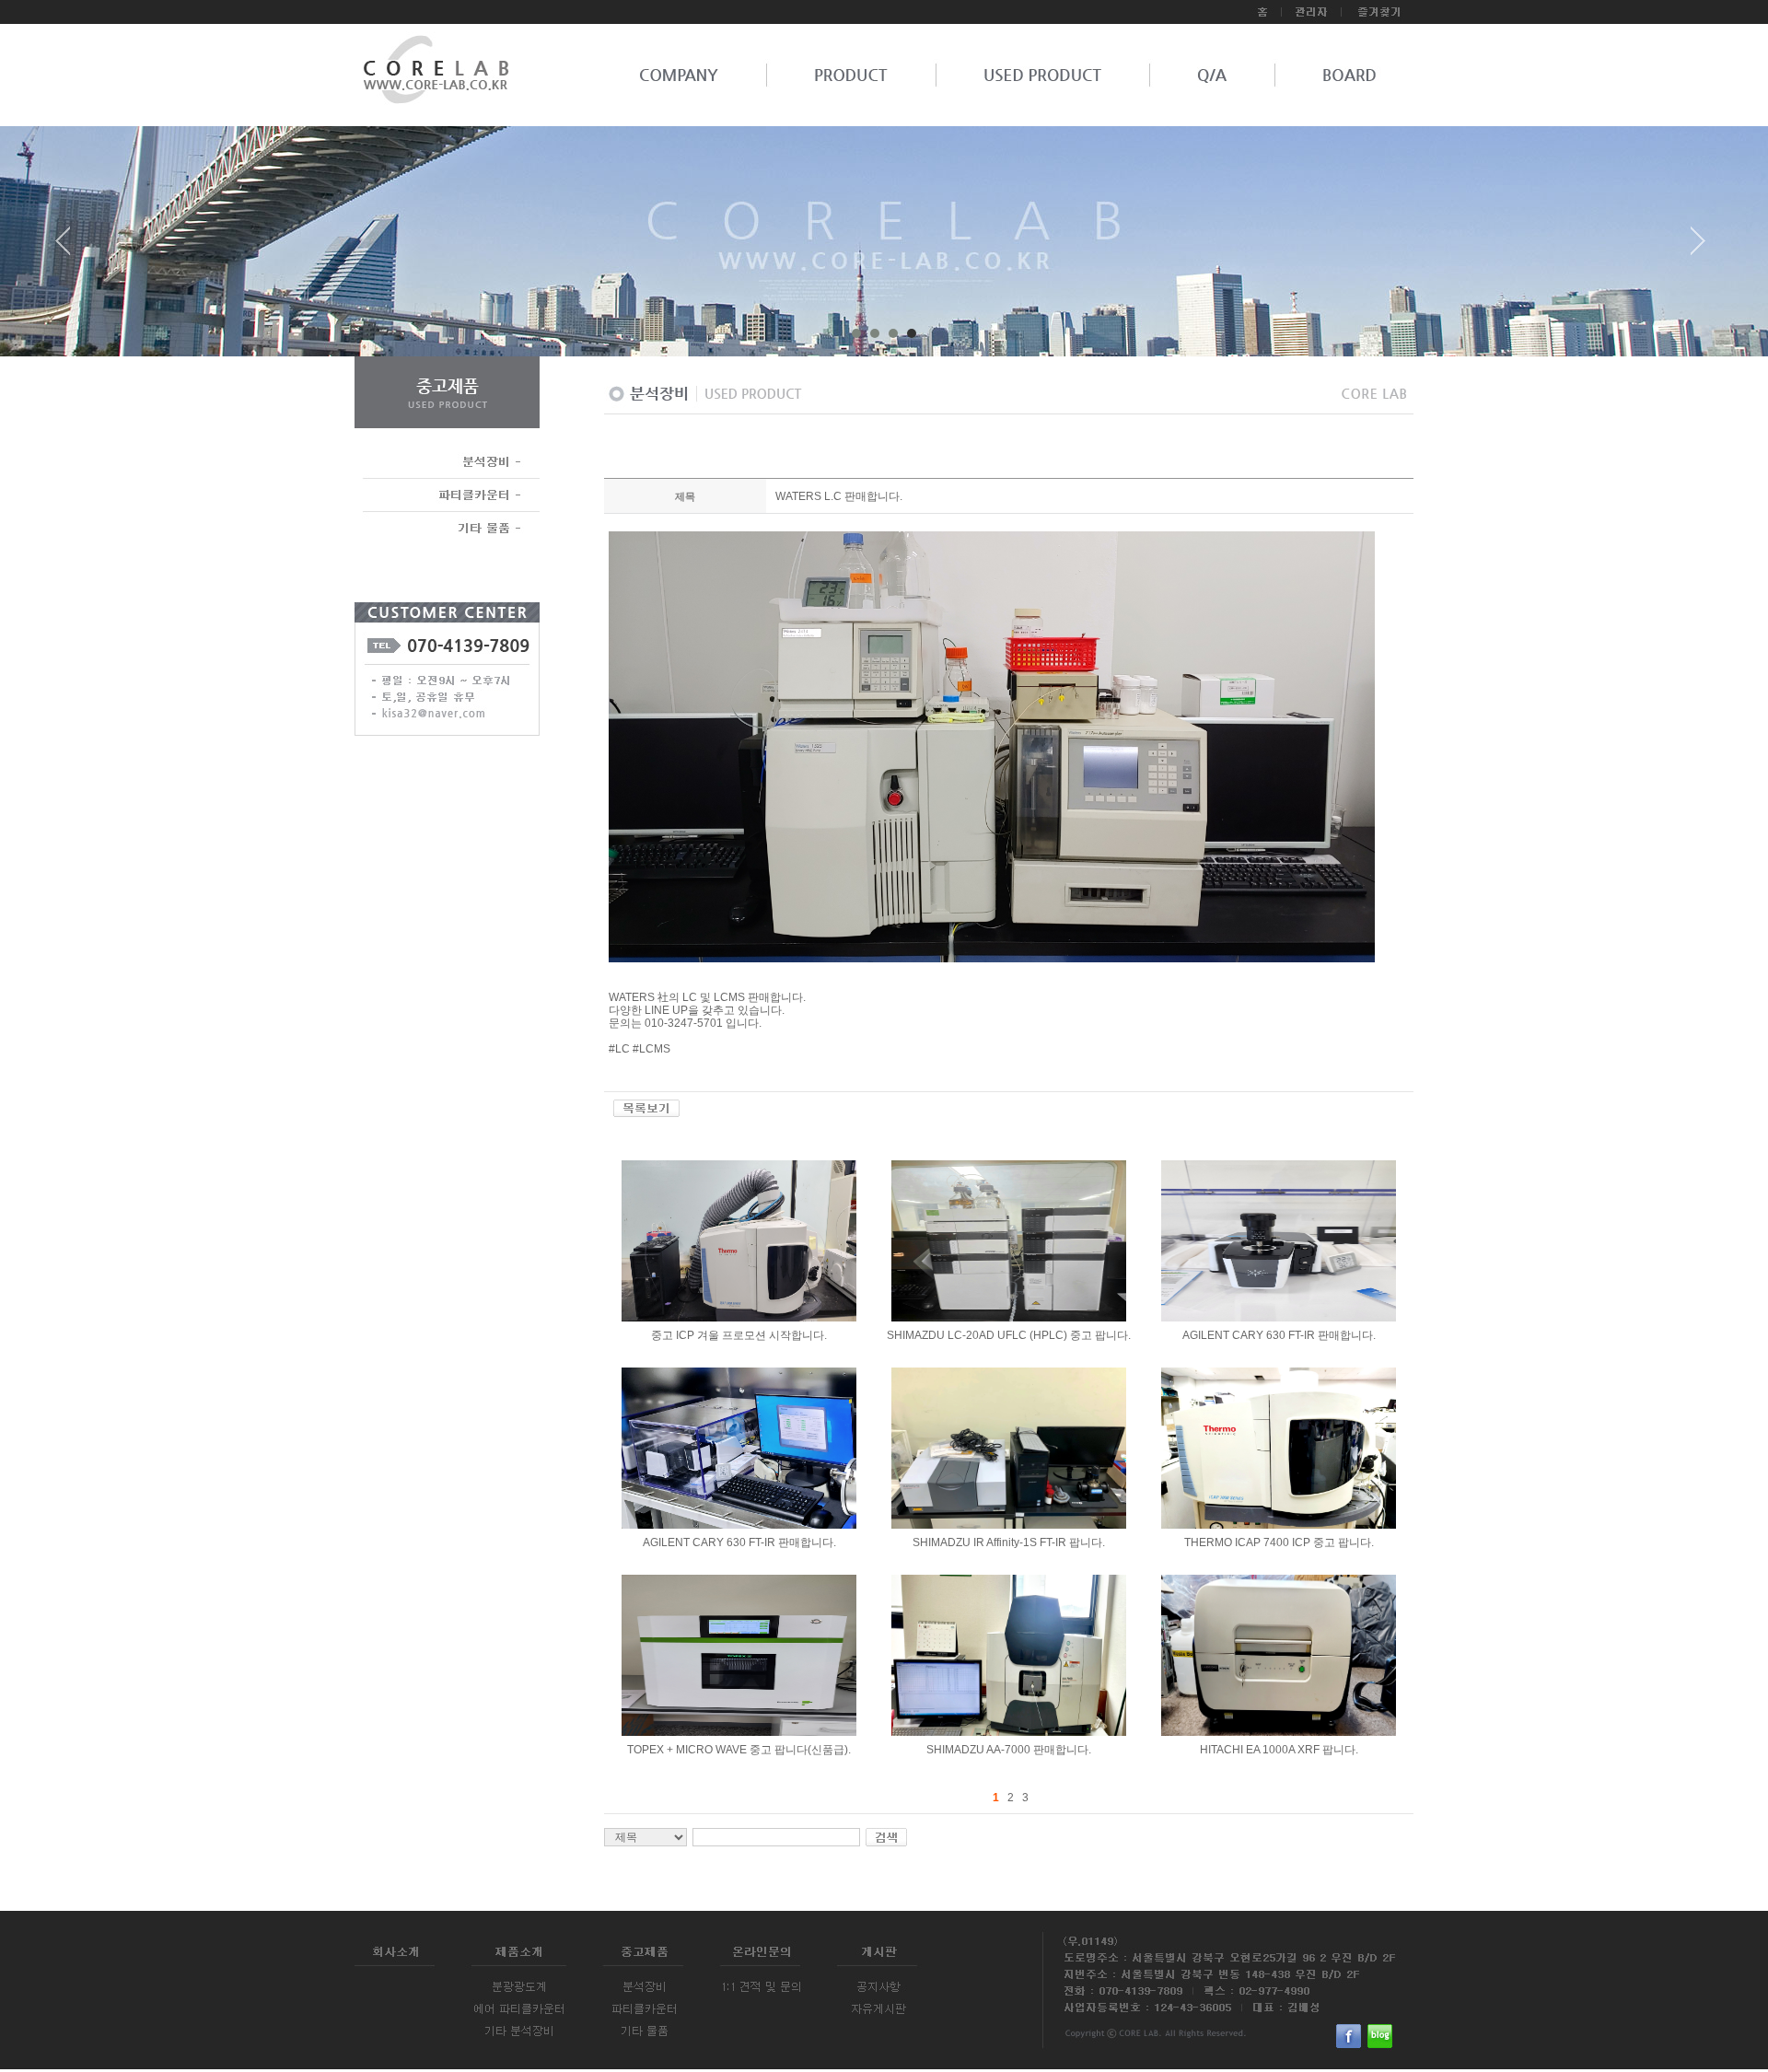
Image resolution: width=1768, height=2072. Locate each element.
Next (1698, 248)
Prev (70, 248)
